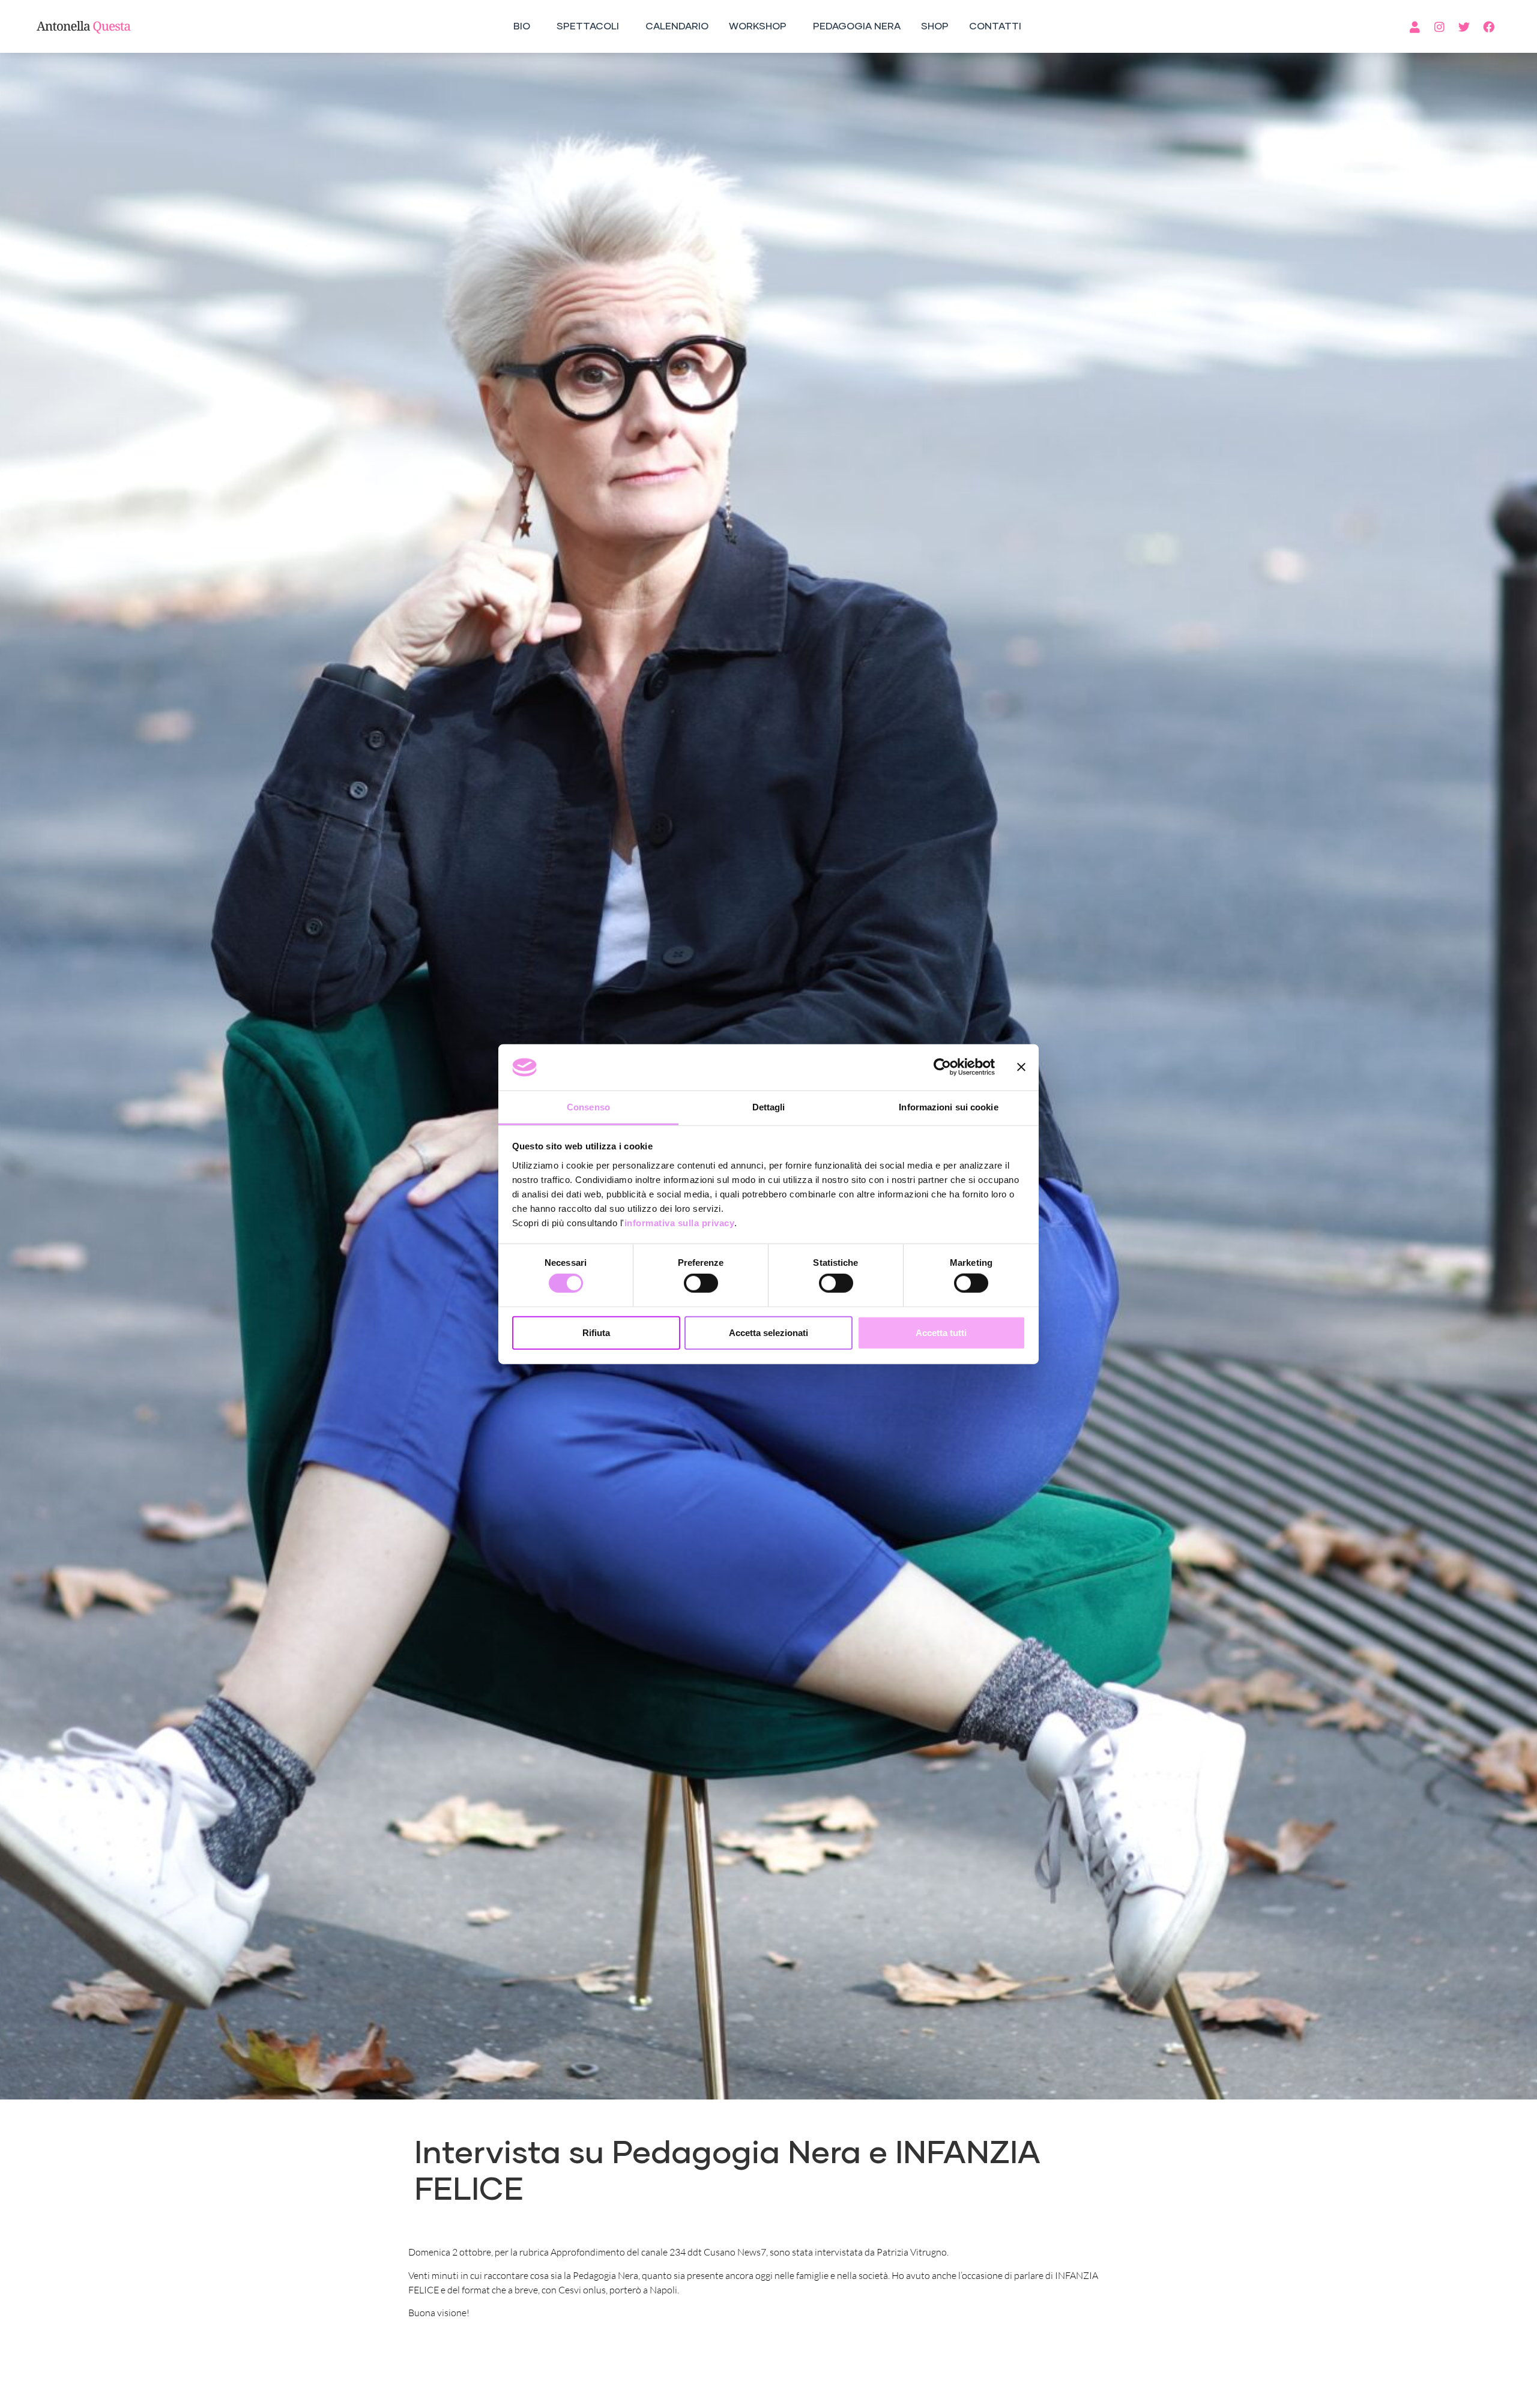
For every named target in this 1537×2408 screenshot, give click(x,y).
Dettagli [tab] (769, 1107)
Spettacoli (588, 26)
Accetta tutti (941, 1332)
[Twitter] (1464, 26)
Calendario (677, 26)
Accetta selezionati (768, 1332)
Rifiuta (596, 1332)
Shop (935, 26)
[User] (1415, 26)
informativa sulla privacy (680, 1223)
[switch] (701, 1283)
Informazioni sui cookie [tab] (948, 1107)
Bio (522, 26)
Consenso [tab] (588, 1107)
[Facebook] (1489, 26)
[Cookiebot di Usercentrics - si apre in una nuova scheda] (942, 1067)
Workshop (758, 26)
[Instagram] (1440, 26)
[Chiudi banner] (1021, 1067)
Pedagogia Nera (857, 26)
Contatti (995, 26)
